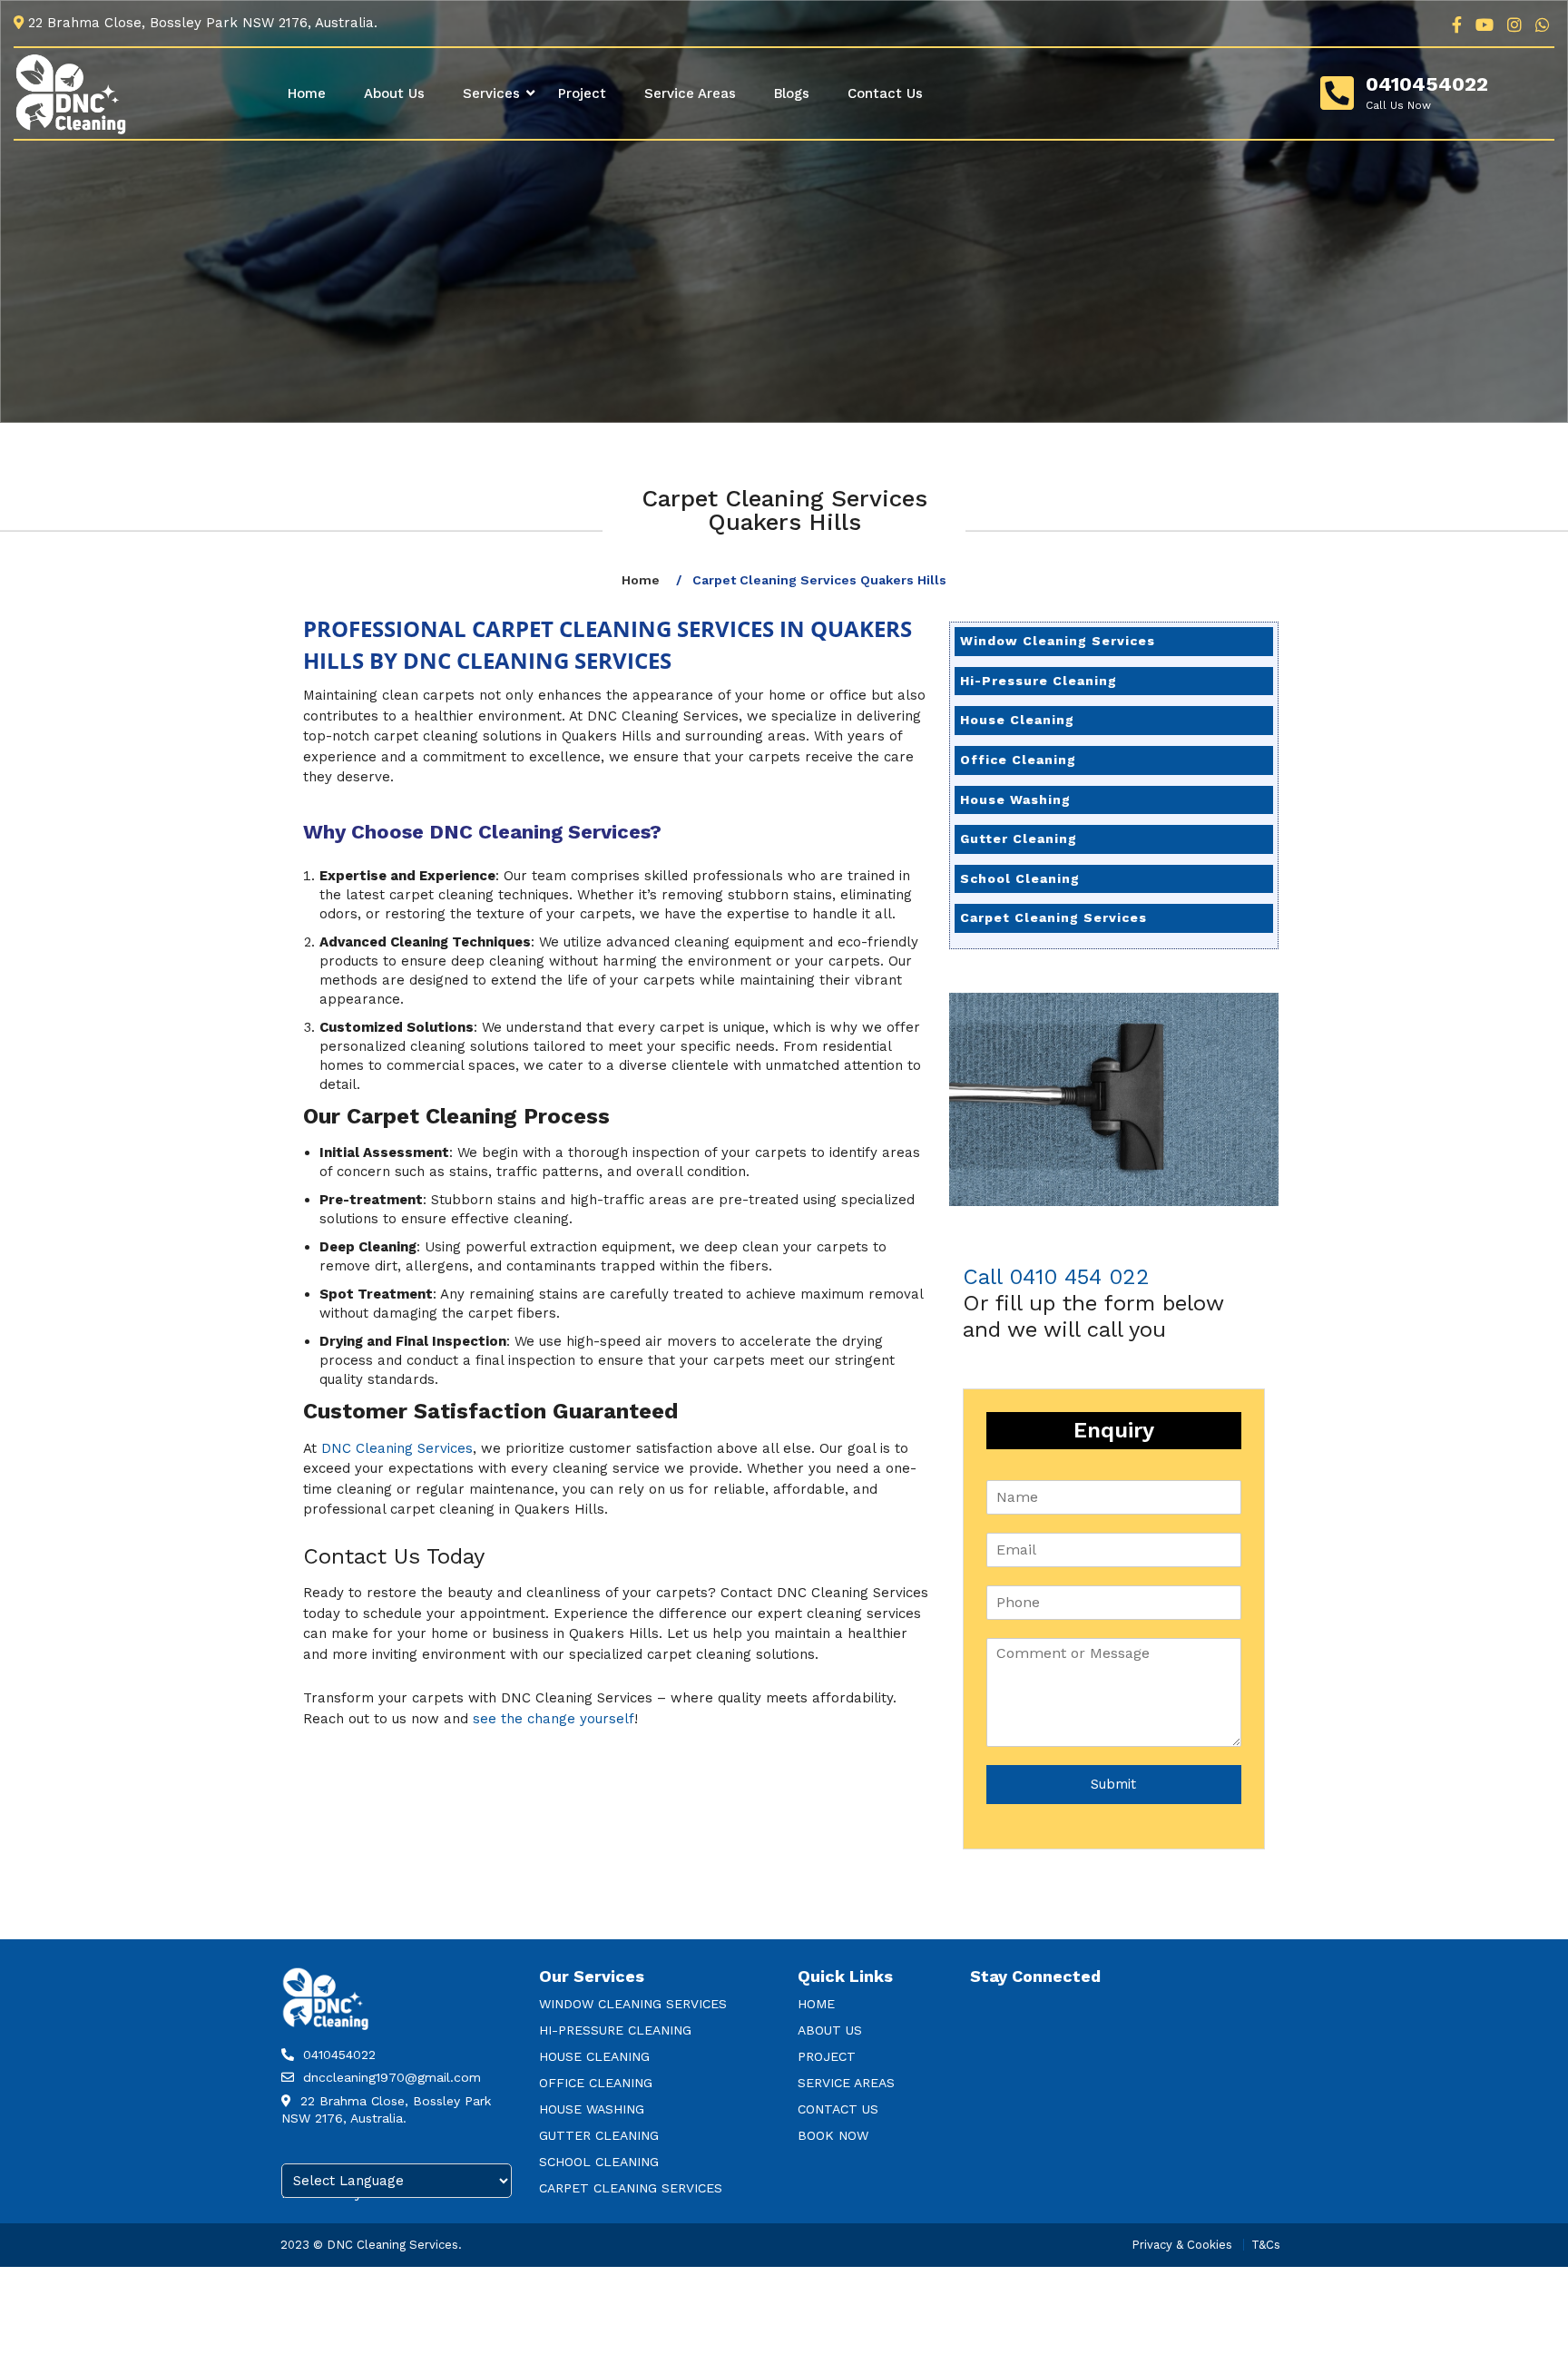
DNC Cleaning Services (397, 1448)
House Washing (1015, 799)
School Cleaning (1020, 878)
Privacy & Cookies (1182, 2245)
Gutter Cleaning (1019, 839)
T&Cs (1266, 2245)
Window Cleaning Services (1058, 641)
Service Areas (690, 93)
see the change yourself (554, 1719)
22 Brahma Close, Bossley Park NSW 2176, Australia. (386, 2110)
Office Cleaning (1018, 760)
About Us (394, 93)
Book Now (833, 2135)
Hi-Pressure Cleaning (1039, 681)
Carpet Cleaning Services (1053, 917)
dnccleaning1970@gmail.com (390, 2077)
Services (491, 93)
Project (582, 93)
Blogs (792, 93)
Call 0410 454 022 (1056, 1277)
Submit (1113, 1784)
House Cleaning (1017, 720)
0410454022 (1427, 84)
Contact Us (885, 93)
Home (307, 93)
